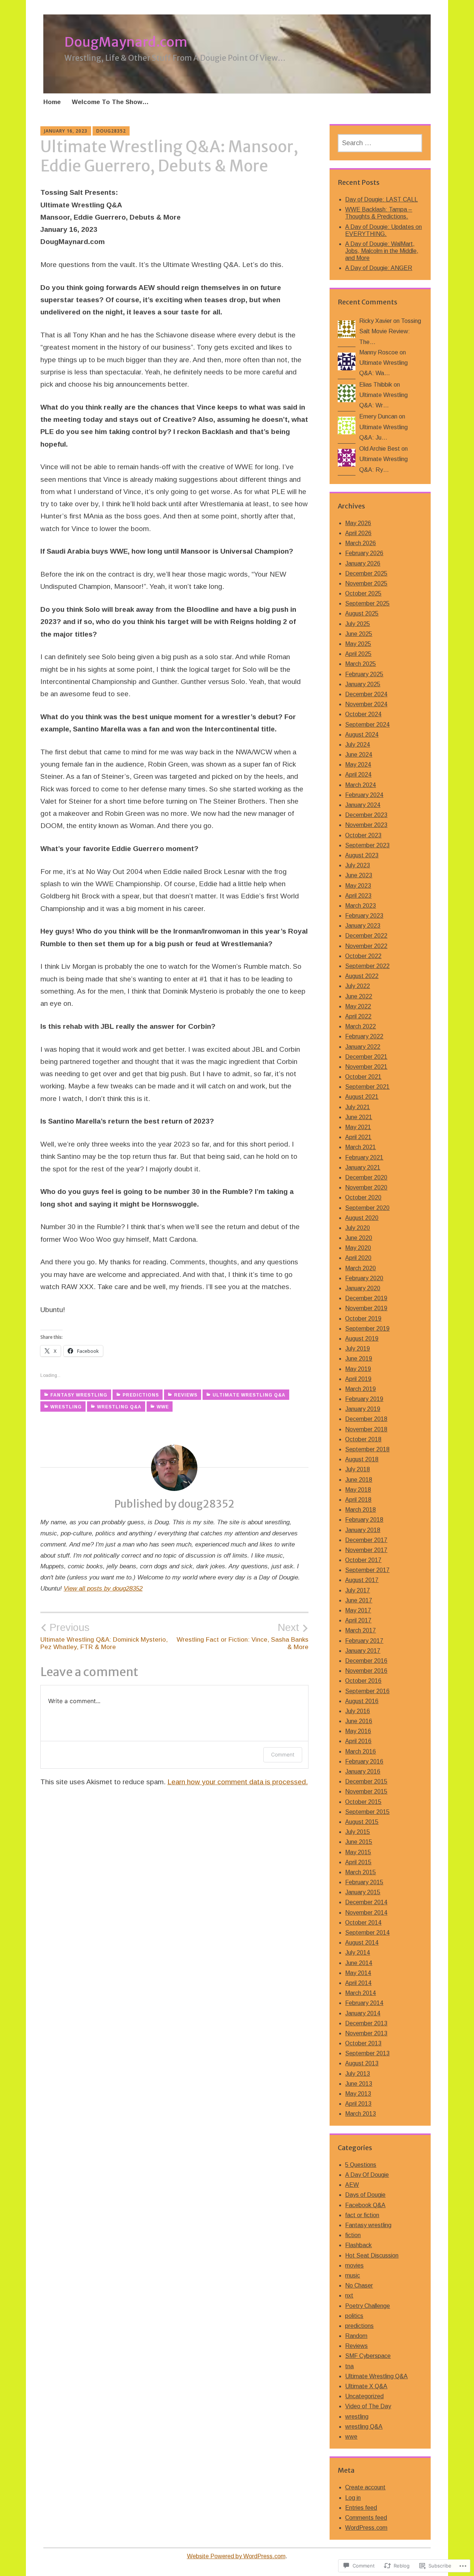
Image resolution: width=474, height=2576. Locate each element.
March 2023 (360, 906)
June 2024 (359, 755)
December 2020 (366, 1177)
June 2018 (359, 1480)
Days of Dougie (365, 2195)
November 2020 (366, 1187)
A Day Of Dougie (367, 2175)
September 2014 (367, 1933)
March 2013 (360, 2114)
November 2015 (366, 1791)
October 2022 (363, 956)
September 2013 (367, 2053)
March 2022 (360, 1026)
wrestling (66, 1407)
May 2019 (358, 1369)
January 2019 (363, 1409)
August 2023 (362, 855)
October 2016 (363, 1681)
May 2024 (358, 765)
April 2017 (358, 1620)
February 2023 (364, 916)
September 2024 (367, 725)
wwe (163, 1407)
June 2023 (359, 875)
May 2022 (358, 1006)
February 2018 (364, 1520)
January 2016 (363, 1771)
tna (349, 2366)
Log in (353, 2498)
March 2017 (360, 1630)
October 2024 (363, 714)
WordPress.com (366, 2528)
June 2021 (359, 1117)
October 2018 (363, 1439)
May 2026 (358, 523)
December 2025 (366, 573)
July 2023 (358, 865)
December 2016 (366, 1661)
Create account (365, 2487)
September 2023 (367, 845)
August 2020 (362, 1218)
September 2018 (367, 1449)
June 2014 (359, 1963)
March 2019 (360, 1389)
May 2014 (358, 1973)
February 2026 (364, 553)
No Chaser (359, 2285)
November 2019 (366, 1308)
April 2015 (358, 1862)
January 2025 (363, 684)
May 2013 (358, 2094)
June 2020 (359, 1238)
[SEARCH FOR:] (380, 143)
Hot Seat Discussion (372, 2255)
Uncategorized (364, 2396)
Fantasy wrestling (79, 1395)
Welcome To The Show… (110, 102)
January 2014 (363, 2013)
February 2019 (364, 1399)
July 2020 (358, 1228)
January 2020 (363, 1288)
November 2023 (366, 825)
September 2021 (367, 1087)
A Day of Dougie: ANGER (379, 268)
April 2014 (358, 1983)
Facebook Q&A (365, 2205)
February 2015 (364, 1882)
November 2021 (366, 1067)
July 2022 (358, 986)
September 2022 (367, 966)
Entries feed (361, 2508)
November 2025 (366, 583)
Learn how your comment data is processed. (238, 1782)
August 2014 (362, 1943)
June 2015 (359, 1842)
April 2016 (358, 1741)
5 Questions (361, 2165)
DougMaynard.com (126, 42)
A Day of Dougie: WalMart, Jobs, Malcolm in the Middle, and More (382, 251)
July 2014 (358, 1953)
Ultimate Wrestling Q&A (249, 1395)
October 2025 (363, 593)
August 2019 (362, 1339)
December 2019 (366, 1298)
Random (356, 2336)
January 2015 (363, 1892)
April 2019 (358, 1379)
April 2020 (358, 1258)
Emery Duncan (378, 416)
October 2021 (363, 1077)
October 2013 (363, 2043)
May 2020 (358, 1248)
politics (354, 2316)
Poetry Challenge (368, 2306)
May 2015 (358, 1852)
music (353, 2275)
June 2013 (359, 2084)
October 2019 (363, 1319)
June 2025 (359, 634)
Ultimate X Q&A (366, 2386)
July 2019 (358, 1349)
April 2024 (358, 775)
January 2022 (363, 1047)
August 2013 (362, 2063)
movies (354, 2265)
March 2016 (360, 1751)
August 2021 (362, 1097)
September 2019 (367, 1329)
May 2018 (358, 1490)
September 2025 (367, 603)
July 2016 (358, 1711)
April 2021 (358, 1137)
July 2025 (358, 624)
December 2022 (366, 936)
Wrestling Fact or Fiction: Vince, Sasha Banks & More (243, 1636)
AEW (352, 2185)
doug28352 (111, 131)
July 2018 (358, 1469)
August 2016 (362, 1701)
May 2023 (358, 886)
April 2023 (358, 896)
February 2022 (364, 1036)
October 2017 (363, 1560)
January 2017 (363, 1651)
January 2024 (363, 805)
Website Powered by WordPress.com (236, 2556)
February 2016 (364, 1761)
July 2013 (358, 2074)
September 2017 (367, 1570)
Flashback (358, 2245)
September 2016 (367, 1691)
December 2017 (366, 1540)
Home (52, 102)
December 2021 (366, 1057)
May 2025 (358, 644)
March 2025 (360, 664)
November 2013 (366, 2033)
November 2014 (366, 1913)
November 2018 (366, 1429)
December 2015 (366, 1781)
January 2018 (363, 1530)
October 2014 (363, 1923)
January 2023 (363, 926)
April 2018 (358, 1500)
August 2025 (362, 613)
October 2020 (363, 1197)
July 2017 (358, 1590)
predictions (141, 1395)
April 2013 (358, 2104)
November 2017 (366, 1550)
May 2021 (358, 1127)
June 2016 (359, 1721)
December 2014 (366, 1902)
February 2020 (364, 1278)
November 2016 (366, 1671)
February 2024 (364, 795)
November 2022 (366, 946)
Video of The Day (368, 2406)
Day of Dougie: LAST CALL (381, 199)
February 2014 (364, 2003)
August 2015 (362, 1822)
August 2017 (362, 1580)
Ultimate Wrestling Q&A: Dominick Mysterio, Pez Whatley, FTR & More (104, 1636)
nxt (349, 2295)
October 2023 (363, 835)
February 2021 (364, 1157)
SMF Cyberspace (368, 2356)
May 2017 (358, 1610)
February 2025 (364, 674)
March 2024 (360, 785)
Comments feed (366, 2518)
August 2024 (362, 735)
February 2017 (364, 1641)
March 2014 (360, 1993)
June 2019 (359, 1359)
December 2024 (366, 694)
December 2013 (366, 2023)
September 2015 (367, 1812)
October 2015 (363, 1802)
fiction (353, 2235)
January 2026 (363, 563)
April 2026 (358, 533)
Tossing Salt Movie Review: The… (390, 331)
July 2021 (358, 1107)
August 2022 (362, 976)
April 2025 (358, 654)
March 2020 (360, 1268)
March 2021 (360, 1147)
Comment (283, 1754)
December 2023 (366, 815)
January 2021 (363, 1167)
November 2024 (366, 704)
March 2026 (360, 543)
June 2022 (359, 996)
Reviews (186, 1395)
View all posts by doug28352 (103, 1589)
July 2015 (358, 1832)
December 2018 (366, 1419)
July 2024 (358, 745)
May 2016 (358, 1731)
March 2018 (360, 1510)
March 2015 (360, 1872)
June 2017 (359, 1600)
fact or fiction (362, 2215)
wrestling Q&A (119, 1407)
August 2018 (362, 1459)
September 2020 (367, 1208)
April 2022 (358, 1016)
